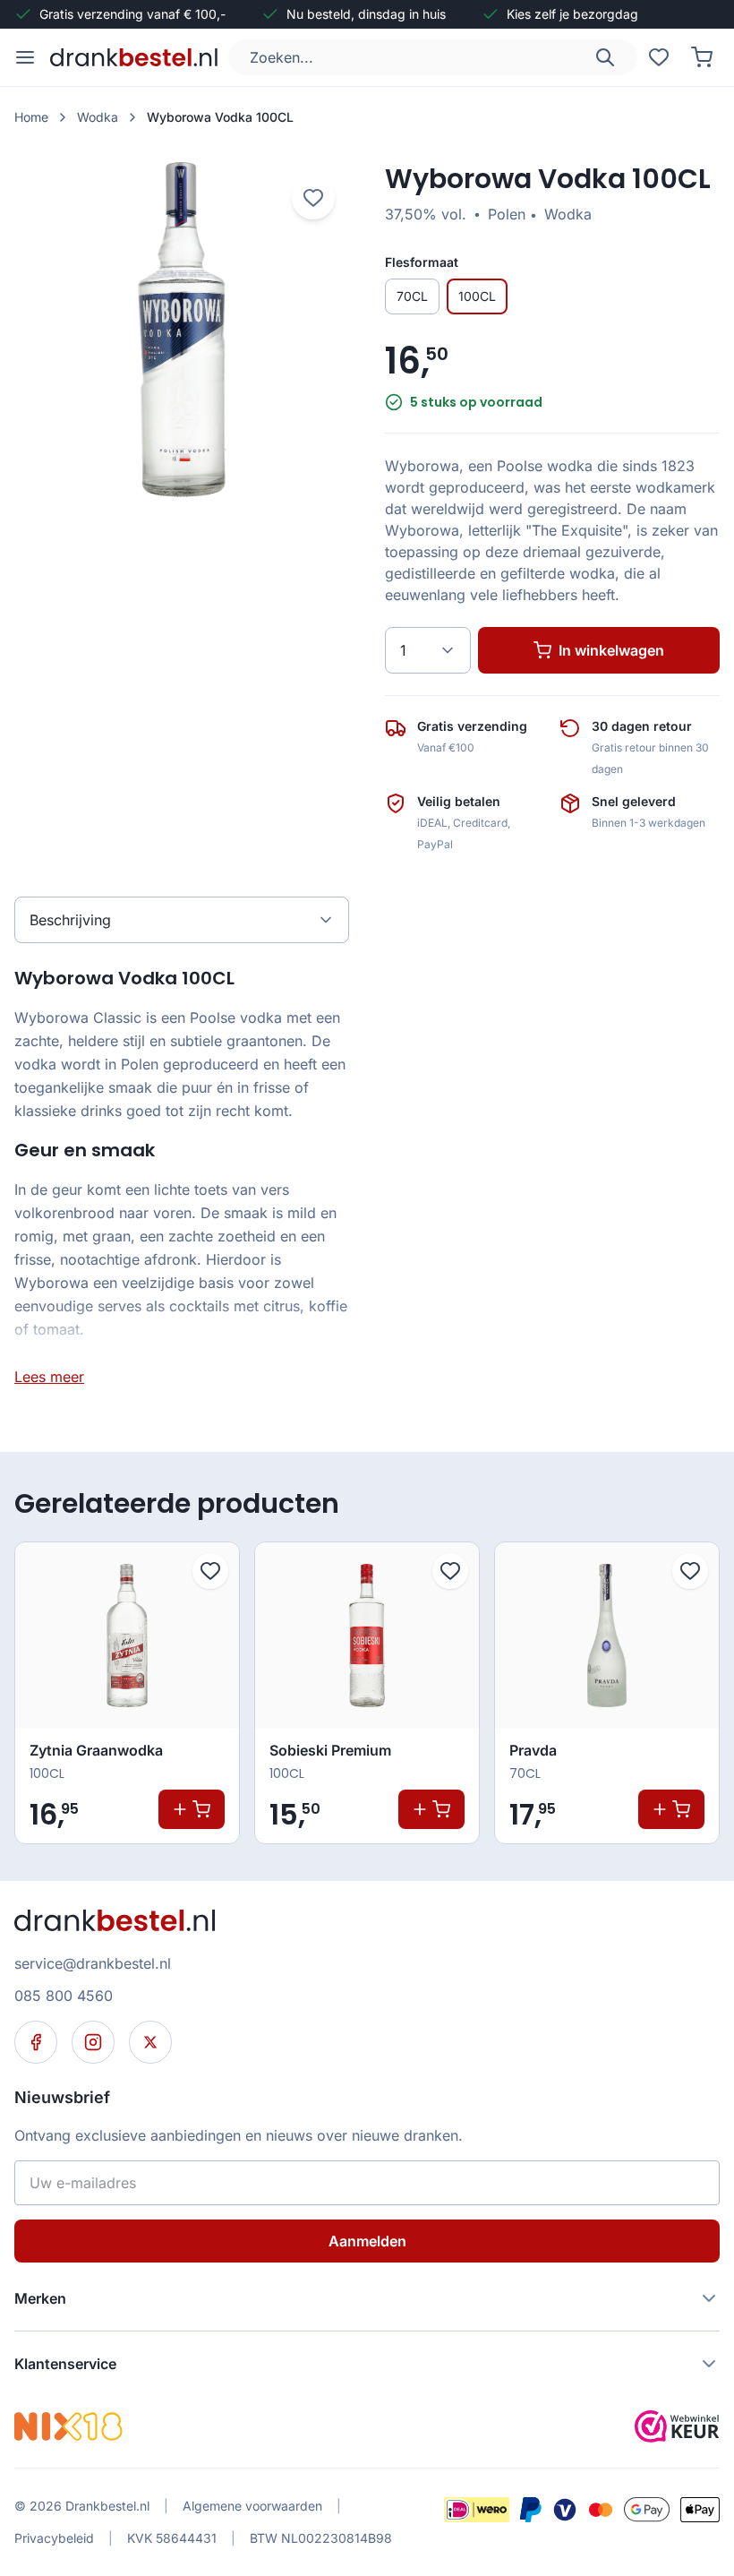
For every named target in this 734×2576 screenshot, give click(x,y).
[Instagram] (93, 2042)
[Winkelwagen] (702, 57)
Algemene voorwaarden (252, 2506)
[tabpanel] (182, 1176)
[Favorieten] (659, 57)
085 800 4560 (64, 1996)
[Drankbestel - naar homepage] (137, 57)
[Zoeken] (605, 57)
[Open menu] (25, 57)
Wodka (98, 117)
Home (31, 117)
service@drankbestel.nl (93, 1963)
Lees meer (49, 1377)
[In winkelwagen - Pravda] (671, 1809)
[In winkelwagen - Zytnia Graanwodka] (192, 1809)
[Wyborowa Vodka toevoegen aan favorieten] (313, 198)
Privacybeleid (54, 2538)
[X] (150, 2042)
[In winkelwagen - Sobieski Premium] (431, 1809)
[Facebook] (36, 2042)
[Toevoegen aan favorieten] (210, 1571)
